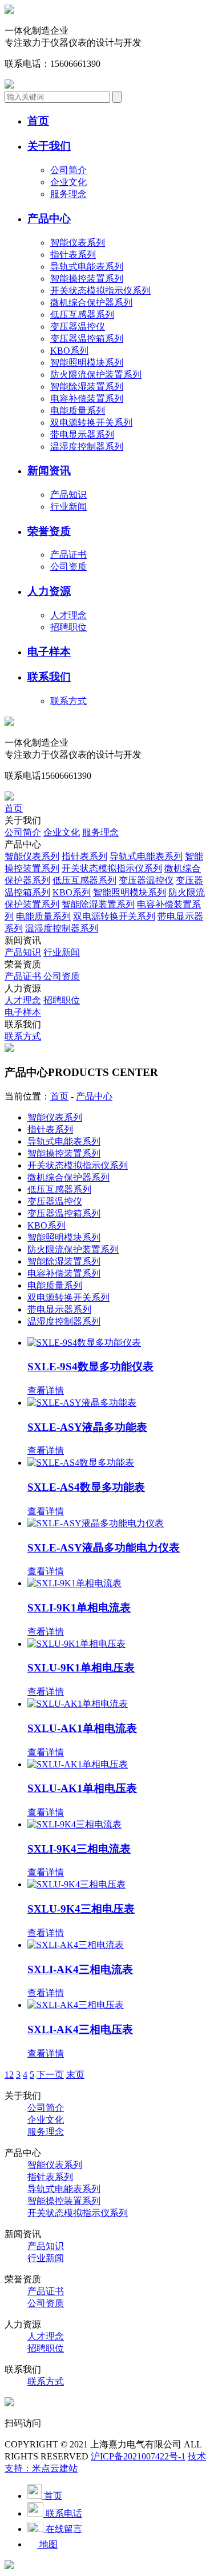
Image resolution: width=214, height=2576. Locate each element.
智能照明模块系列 (87, 363)
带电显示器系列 (82, 435)
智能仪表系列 (78, 243)
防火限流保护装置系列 (96, 375)
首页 (14, 808)
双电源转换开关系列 (91, 423)
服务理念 (68, 194)
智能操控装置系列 (87, 279)
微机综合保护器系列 (91, 303)
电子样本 (23, 1012)
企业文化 (68, 182)
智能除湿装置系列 (87, 387)
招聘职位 (68, 627)
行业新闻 (68, 507)
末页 (75, 2075)
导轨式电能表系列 (87, 267)
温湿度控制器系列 (87, 447)
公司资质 (68, 567)
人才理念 (68, 615)
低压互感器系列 (82, 315)
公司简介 (68, 170)
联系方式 (68, 701)
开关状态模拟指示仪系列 (100, 291)
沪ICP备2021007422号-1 (138, 2456)
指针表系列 (73, 255)
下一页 (50, 2075)
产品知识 (68, 495)
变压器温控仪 (78, 327)
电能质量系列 (78, 411)
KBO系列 (69, 351)
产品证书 (68, 555)
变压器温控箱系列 (87, 339)
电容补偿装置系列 (87, 399)
